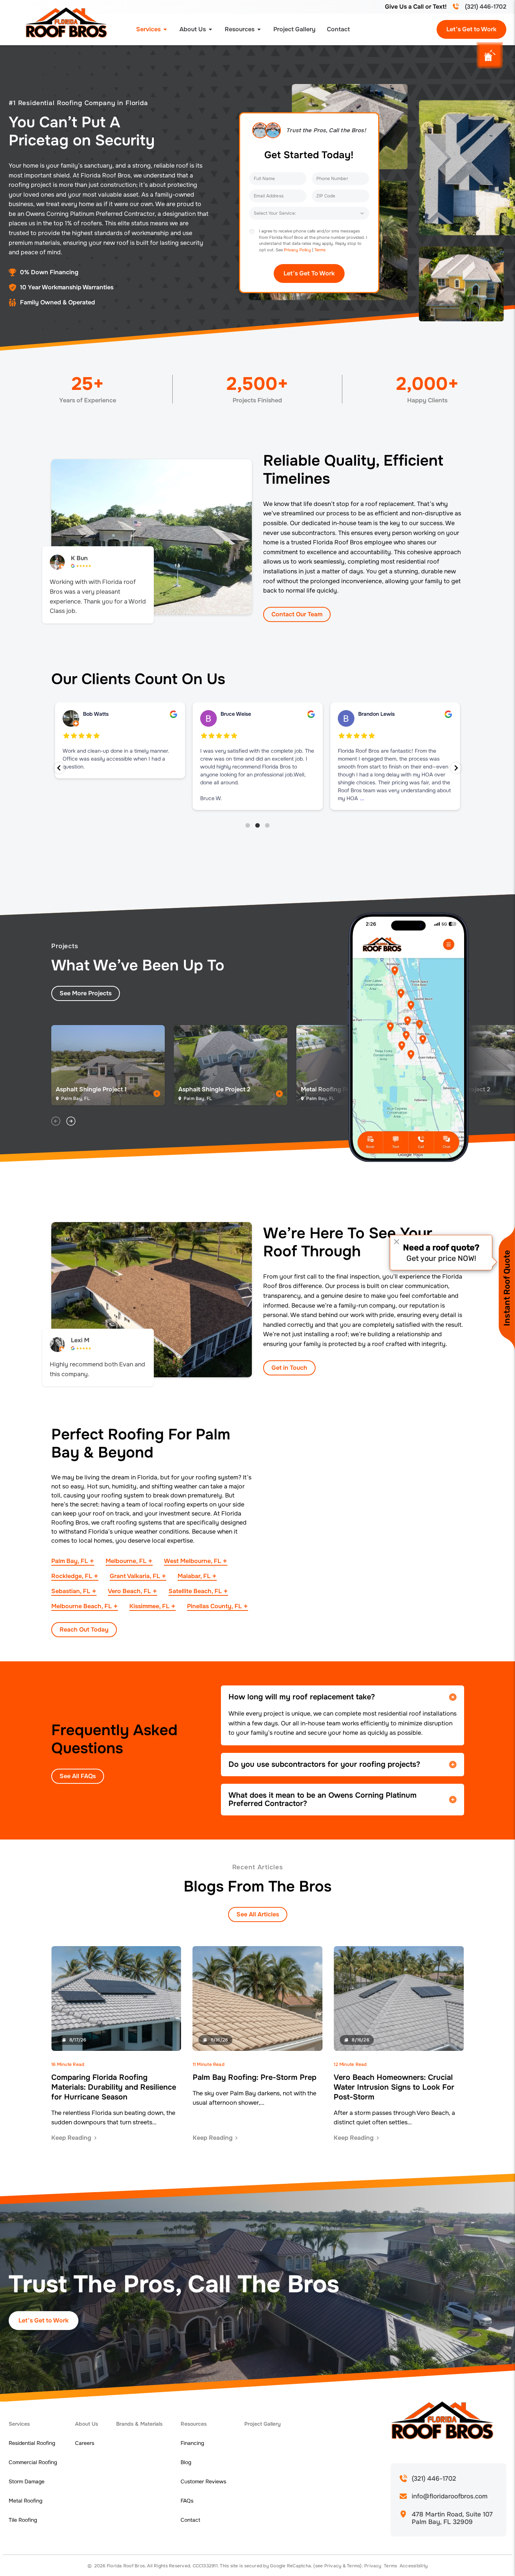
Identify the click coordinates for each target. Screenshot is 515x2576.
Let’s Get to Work (471, 29)
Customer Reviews (203, 2481)
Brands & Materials (139, 2424)
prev (56, 1121)
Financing (192, 2443)
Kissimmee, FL (149, 1606)
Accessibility (414, 2566)
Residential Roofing (32, 2443)
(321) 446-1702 (486, 7)
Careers (85, 2443)
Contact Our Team (297, 614)
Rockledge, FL (72, 1576)
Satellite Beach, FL (195, 1591)
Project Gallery (294, 29)
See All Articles (258, 1914)
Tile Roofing (23, 2520)
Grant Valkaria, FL (135, 1576)
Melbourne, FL (126, 1561)
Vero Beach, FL (129, 1591)
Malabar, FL (194, 1576)
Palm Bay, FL (70, 1561)
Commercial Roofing (33, 2462)
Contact (338, 29)
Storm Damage (27, 2481)
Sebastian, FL (71, 1591)
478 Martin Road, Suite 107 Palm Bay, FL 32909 (453, 2518)
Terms (320, 250)
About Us (193, 29)
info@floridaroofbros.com (450, 2497)
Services (148, 29)
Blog (186, 2462)
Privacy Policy (297, 250)
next (71, 1121)
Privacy (333, 2566)
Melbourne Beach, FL (81, 1606)
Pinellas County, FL (214, 1606)
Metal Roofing (25, 2501)
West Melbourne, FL (192, 1561)
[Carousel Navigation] (169, 1121)
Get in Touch (289, 1368)
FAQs (187, 2501)
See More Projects (86, 993)
